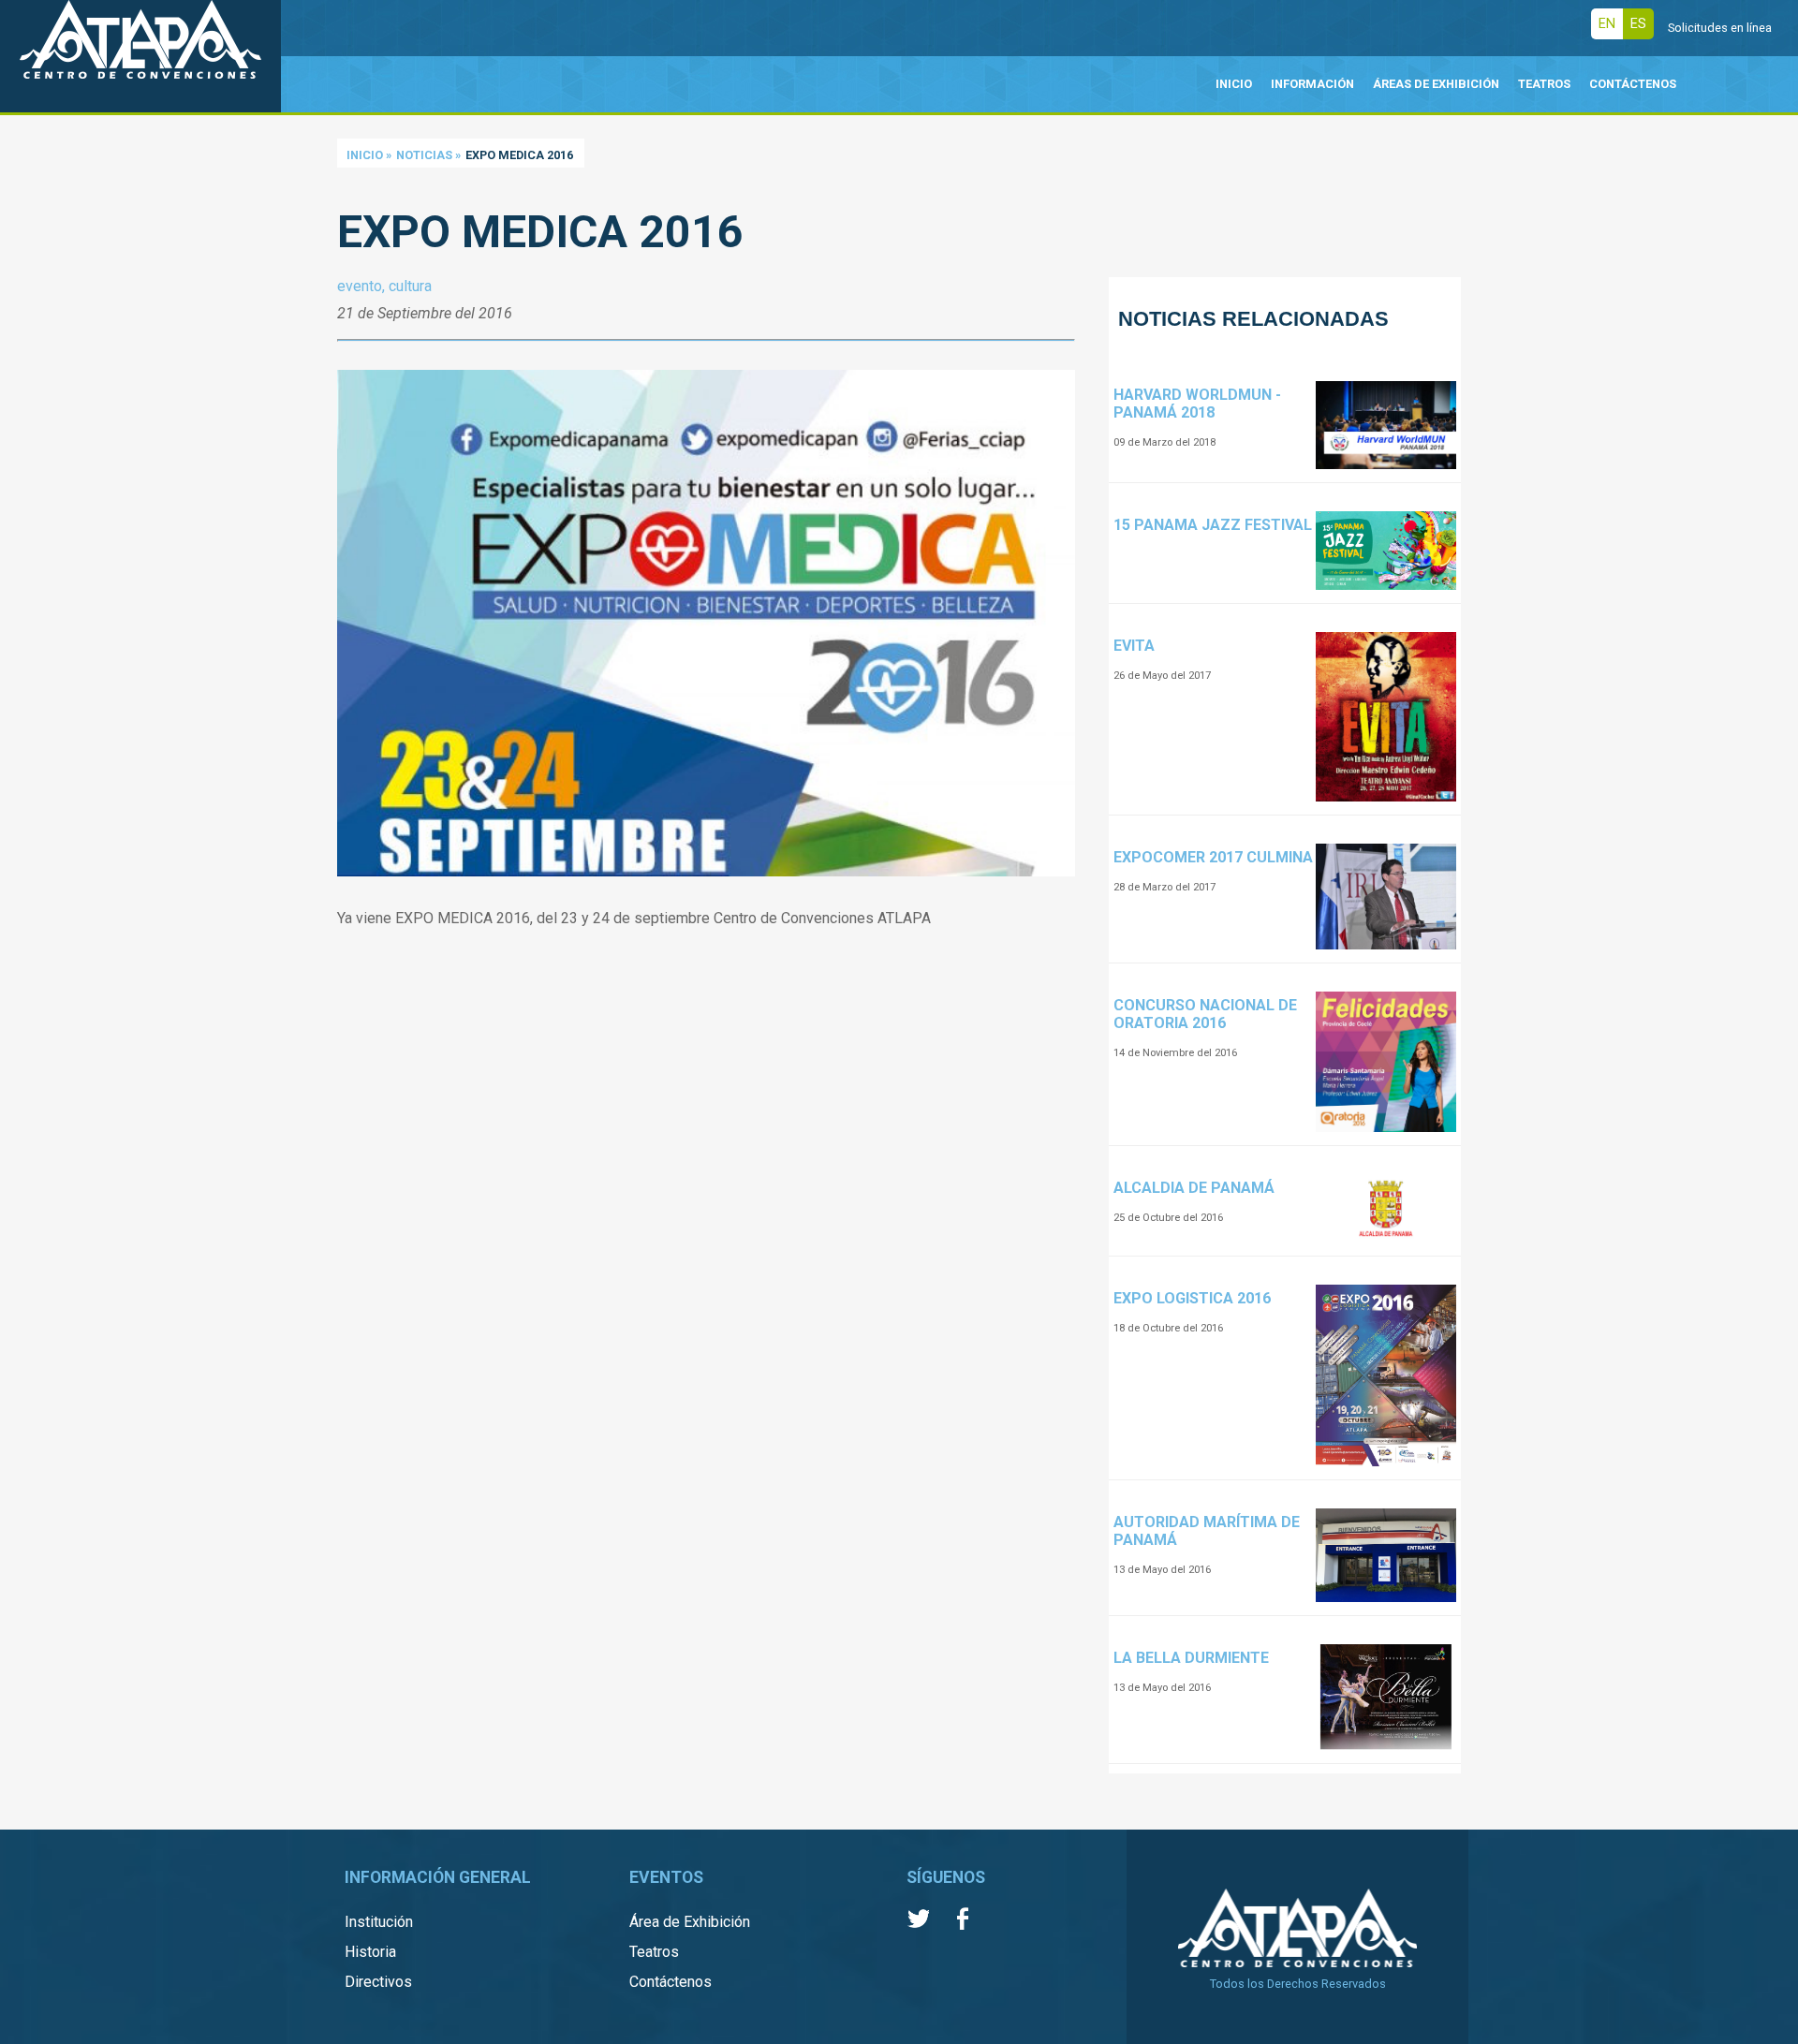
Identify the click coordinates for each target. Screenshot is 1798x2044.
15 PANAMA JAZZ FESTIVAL (1213, 525)
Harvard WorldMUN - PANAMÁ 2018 (1197, 404)
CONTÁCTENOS (1633, 84)
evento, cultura (384, 286)
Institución (379, 1922)
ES (1638, 24)
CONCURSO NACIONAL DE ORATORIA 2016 (1205, 1014)
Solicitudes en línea (1720, 28)
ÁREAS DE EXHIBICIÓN (1436, 84)
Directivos (378, 1982)
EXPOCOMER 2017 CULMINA (1213, 857)
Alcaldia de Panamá (1194, 1188)
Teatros (654, 1952)
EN (1607, 24)
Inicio (365, 155)
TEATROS (1544, 84)
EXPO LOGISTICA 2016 (1192, 1298)
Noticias (424, 155)
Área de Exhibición (690, 1922)
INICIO (1234, 84)
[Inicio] (140, 56)
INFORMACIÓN (1312, 84)
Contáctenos (671, 1982)
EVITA (1134, 646)
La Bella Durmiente (1191, 1658)
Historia (370, 1952)
